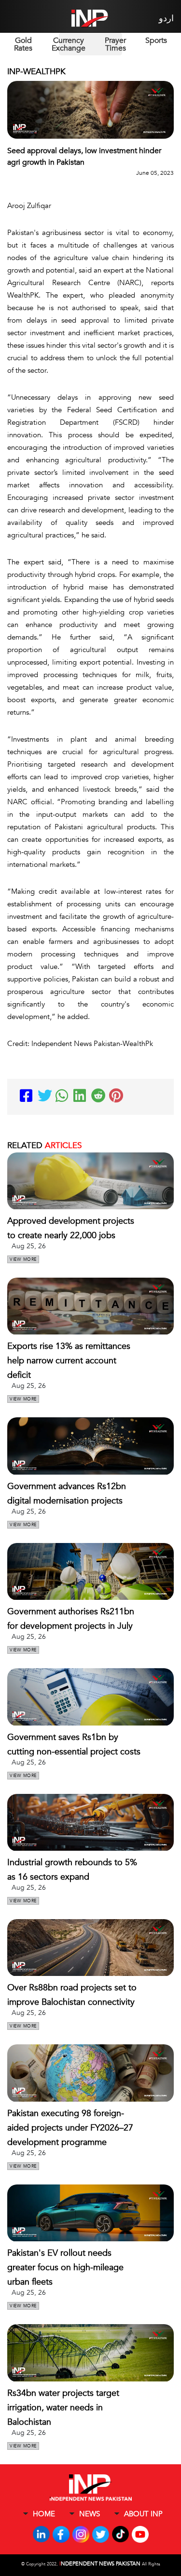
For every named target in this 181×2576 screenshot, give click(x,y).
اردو (166, 19)
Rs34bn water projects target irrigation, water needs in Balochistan (63, 2408)
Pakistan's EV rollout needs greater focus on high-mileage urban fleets (65, 2268)
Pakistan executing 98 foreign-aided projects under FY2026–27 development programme (70, 2128)
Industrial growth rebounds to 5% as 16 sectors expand (72, 1870)
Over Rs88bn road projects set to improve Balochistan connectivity (72, 1995)
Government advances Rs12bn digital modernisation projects (67, 1494)
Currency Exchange (69, 44)
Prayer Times (115, 44)
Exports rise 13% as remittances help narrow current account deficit (69, 1361)
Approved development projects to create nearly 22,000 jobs (71, 1228)
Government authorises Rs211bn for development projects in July (71, 1619)
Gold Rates (23, 44)
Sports (156, 40)
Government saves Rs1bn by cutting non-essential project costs (74, 1745)
